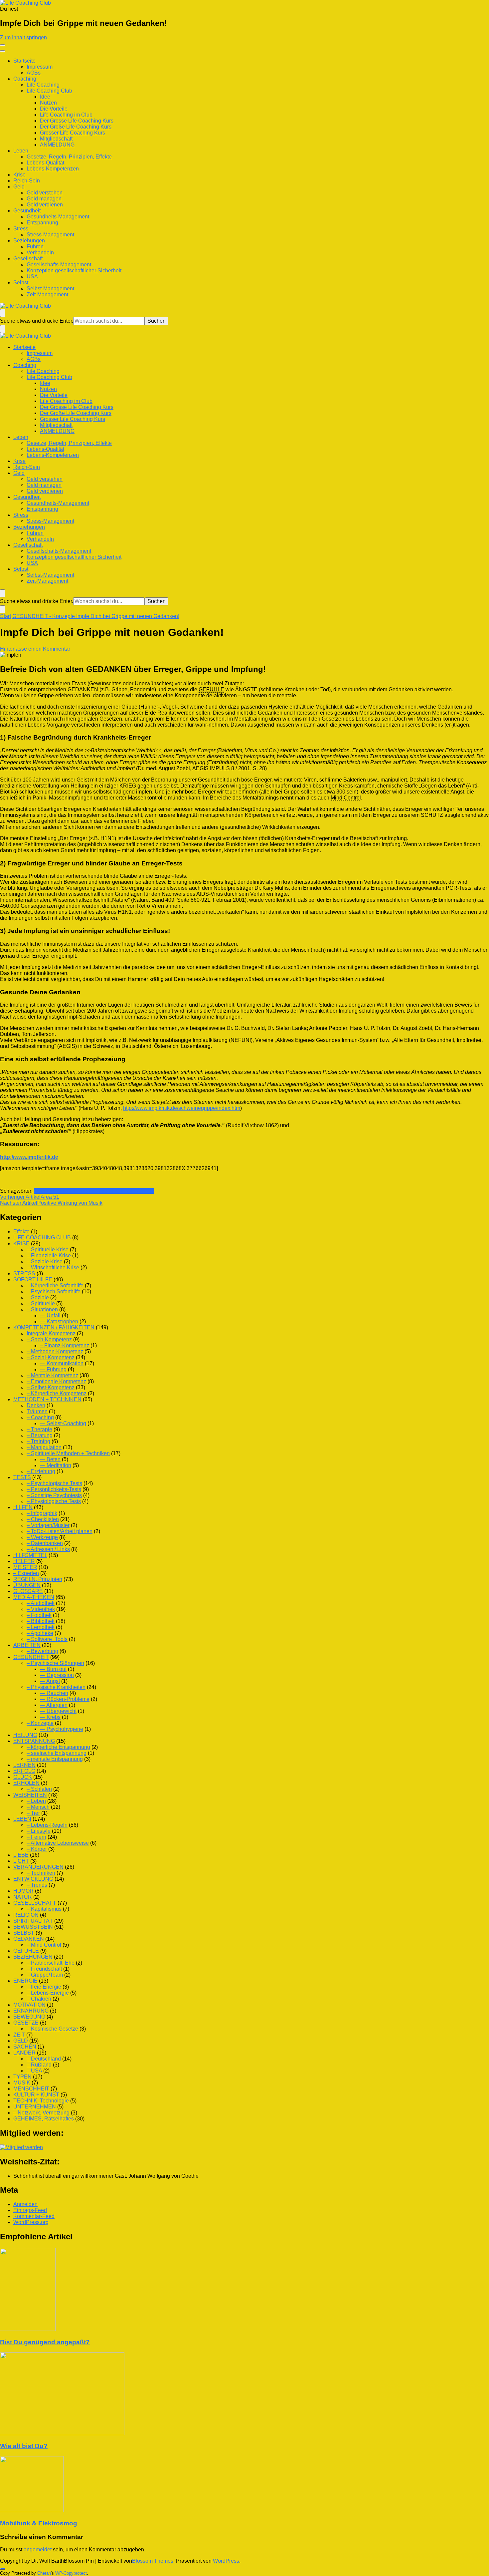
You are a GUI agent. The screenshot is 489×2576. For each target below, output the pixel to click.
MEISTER (25, 1567)
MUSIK (22, 2083)
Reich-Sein (27, 181)
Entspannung (42, 223)
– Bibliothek (41, 1621)
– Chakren (39, 1999)
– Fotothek (39, 1615)
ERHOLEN (26, 1783)
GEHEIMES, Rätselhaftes (44, 2119)
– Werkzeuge (42, 1537)
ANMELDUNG (57, 145)
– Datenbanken (45, 1543)
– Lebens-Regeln (47, 1825)
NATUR (23, 1897)
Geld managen (44, 199)
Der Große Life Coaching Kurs (76, 127)
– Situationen (42, 1309)
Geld (19, 187)
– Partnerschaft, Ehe (51, 1963)
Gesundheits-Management (58, 217)
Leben (21, 151)
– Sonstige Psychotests (54, 1495)
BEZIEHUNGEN (33, 1957)
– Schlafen (39, 1789)
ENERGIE (25, 1981)
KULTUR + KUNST (36, 2095)
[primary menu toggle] (3, 45)
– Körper (37, 1849)
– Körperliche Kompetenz (57, 1393)
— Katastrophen (59, 1321)
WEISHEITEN (30, 1795)
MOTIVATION (29, 2005)
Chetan (44, 2573)
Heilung (43, 1191)
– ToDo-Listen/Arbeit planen (60, 1531)
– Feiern (36, 1837)
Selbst (21, 283)
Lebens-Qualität (45, 163)
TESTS (22, 1477)
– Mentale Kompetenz (52, 1375)
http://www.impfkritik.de (29, 1157)
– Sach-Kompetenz (49, 1339)
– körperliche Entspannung (58, 1747)
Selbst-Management (50, 289)
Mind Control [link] (346, 798)
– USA (34, 2071)
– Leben (36, 1801)
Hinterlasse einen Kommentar (35, 649)
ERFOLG (24, 1771)
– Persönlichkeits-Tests (54, 1489)
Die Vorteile (54, 109)
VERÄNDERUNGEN (38, 1867)
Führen (35, 247)
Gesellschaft (28, 259)
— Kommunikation (62, 1363)
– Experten (26, 1573)
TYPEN (22, 2077)
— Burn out (53, 1669)
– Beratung (40, 1435)
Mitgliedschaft (56, 139)
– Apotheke (40, 1633)
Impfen (130, 1191)
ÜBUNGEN (27, 1585)
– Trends (37, 1885)
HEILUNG (25, 1735)
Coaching (25, 79)
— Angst (50, 1681)
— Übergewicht (58, 1711)
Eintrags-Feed (30, 2210)
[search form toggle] (3, 313)
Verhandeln (40, 253)
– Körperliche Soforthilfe (55, 1286)
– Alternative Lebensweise (58, 1843)
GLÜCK (23, 1777)
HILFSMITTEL (30, 1555)
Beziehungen (29, 241)
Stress (21, 229)
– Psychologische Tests (54, 1483)
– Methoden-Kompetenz (55, 1351)
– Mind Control (44, 1945)
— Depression (57, 1675)
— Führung (53, 1369)
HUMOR (23, 1891)
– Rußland (39, 2065)
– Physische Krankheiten (56, 1687)
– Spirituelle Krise (48, 1250)
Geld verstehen (45, 193)
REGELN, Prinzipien (38, 1579)
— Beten (50, 1459)
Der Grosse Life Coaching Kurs (77, 121)
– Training (38, 1441)
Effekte (21, 1232)
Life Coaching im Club (66, 115)
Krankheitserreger (74, 1191)
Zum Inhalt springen (23, 37)
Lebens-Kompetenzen (53, 169)
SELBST (24, 1933)
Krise (19, 175)
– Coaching (40, 1417)
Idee (45, 97)
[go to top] (3, 2569)
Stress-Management (50, 235)
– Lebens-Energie (48, 1993)
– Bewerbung (42, 1651)
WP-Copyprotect (71, 2573)
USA (32, 277)
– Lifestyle (39, 1831)
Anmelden (25, 2204)
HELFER (24, 1561)
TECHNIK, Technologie (41, 2101)
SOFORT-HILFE (33, 1280)
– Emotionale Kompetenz (56, 1381)
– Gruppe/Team (45, 1975)
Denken (36, 1405)
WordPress (226, 2561)
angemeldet (38, 2550)
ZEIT (19, 2035)
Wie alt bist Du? (24, 2446)
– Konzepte (40, 1723)
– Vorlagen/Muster (48, 1525)
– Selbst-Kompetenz (51, 1387)
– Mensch (38, 1807)
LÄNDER (24, 2053)
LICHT (21, 1861)
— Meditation (56, 1465)
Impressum (40, 67)
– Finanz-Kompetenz (65, 1345)
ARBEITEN (27, 1645)
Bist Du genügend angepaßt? (45, 2342)
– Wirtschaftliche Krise (53, 1268)
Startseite (24, 61)
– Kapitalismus (44, 1909)
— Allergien (54, 1705)
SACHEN (25, 2047)
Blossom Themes (153, 2561)
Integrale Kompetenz (51, 1333)
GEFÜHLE (26, 1951)
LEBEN (22, 1819)
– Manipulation (44, 1447)
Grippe (146, 1191)
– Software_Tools (47, 1639)
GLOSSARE (28, 1591)
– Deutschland (44, 2059)
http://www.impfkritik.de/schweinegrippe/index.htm (182, 1108)
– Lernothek (41, 1627)
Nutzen (48, 103)
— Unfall (50, 1315)
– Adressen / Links (48, 1549)
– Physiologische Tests (54, 1501)
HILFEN (23, 1507)
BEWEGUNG (29, 2017)
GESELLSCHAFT (35, 1903)
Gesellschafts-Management (59, 265)
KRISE (21, 1244)
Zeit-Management (47, 295)
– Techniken (41, 1873)
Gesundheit (27, 211)
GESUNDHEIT (31, 1657)
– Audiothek (41, 1603)
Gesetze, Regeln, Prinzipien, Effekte (69, 157)
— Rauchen (54, 1693)
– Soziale (38, 1297)
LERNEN (24, 1765)
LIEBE (21, 1855)
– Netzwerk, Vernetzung (41, 2113)
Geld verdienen (45, 205)
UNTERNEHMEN (35, 2107)
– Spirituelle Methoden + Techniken (68, 1453)
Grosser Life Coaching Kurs (73, 133)
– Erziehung (41, 1471)
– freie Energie (44, 1987)
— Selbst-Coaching (63, 1423)
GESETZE (26, 2023)
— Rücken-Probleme (65, 1699)
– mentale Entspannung (55, 1759)
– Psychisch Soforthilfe (54, 1291)
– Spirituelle (41, 1303)
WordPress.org (31, 2222)
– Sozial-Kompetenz (51, 1357)
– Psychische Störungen (55, 1663)
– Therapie (39, 1429)
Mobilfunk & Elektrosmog (39, 2523)
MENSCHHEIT (31, 2089)
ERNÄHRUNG (31, 2011)
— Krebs (50, 1717)
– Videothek (41, 1609)
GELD (21, 2041)
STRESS (24, 1274)
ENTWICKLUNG (33, 1879)
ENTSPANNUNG (34, 1741)
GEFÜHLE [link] (211, 689)
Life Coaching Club (49, 91)
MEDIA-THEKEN (34, 1597)
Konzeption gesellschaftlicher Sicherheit (74, 271)
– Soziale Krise (45, 1262)
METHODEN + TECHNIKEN (47, 1399)
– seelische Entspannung (57, 1753)
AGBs (34, 73)
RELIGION (26, 1915)
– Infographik (42, 1513)
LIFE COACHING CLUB (42, 1238)
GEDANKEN (29, 1939)
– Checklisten (43, 1519)
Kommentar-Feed (34, 2216)
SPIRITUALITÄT (33, 1921)
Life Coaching (43, 85)
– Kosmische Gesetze (52, 2029)
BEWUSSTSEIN (33, 1927)
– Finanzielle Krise (49, 1256)
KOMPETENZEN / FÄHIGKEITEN (54, 1327)
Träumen (37, 1411)
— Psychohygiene (62, 1729)
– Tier (33, 1813)
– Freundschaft (44, 1969)
